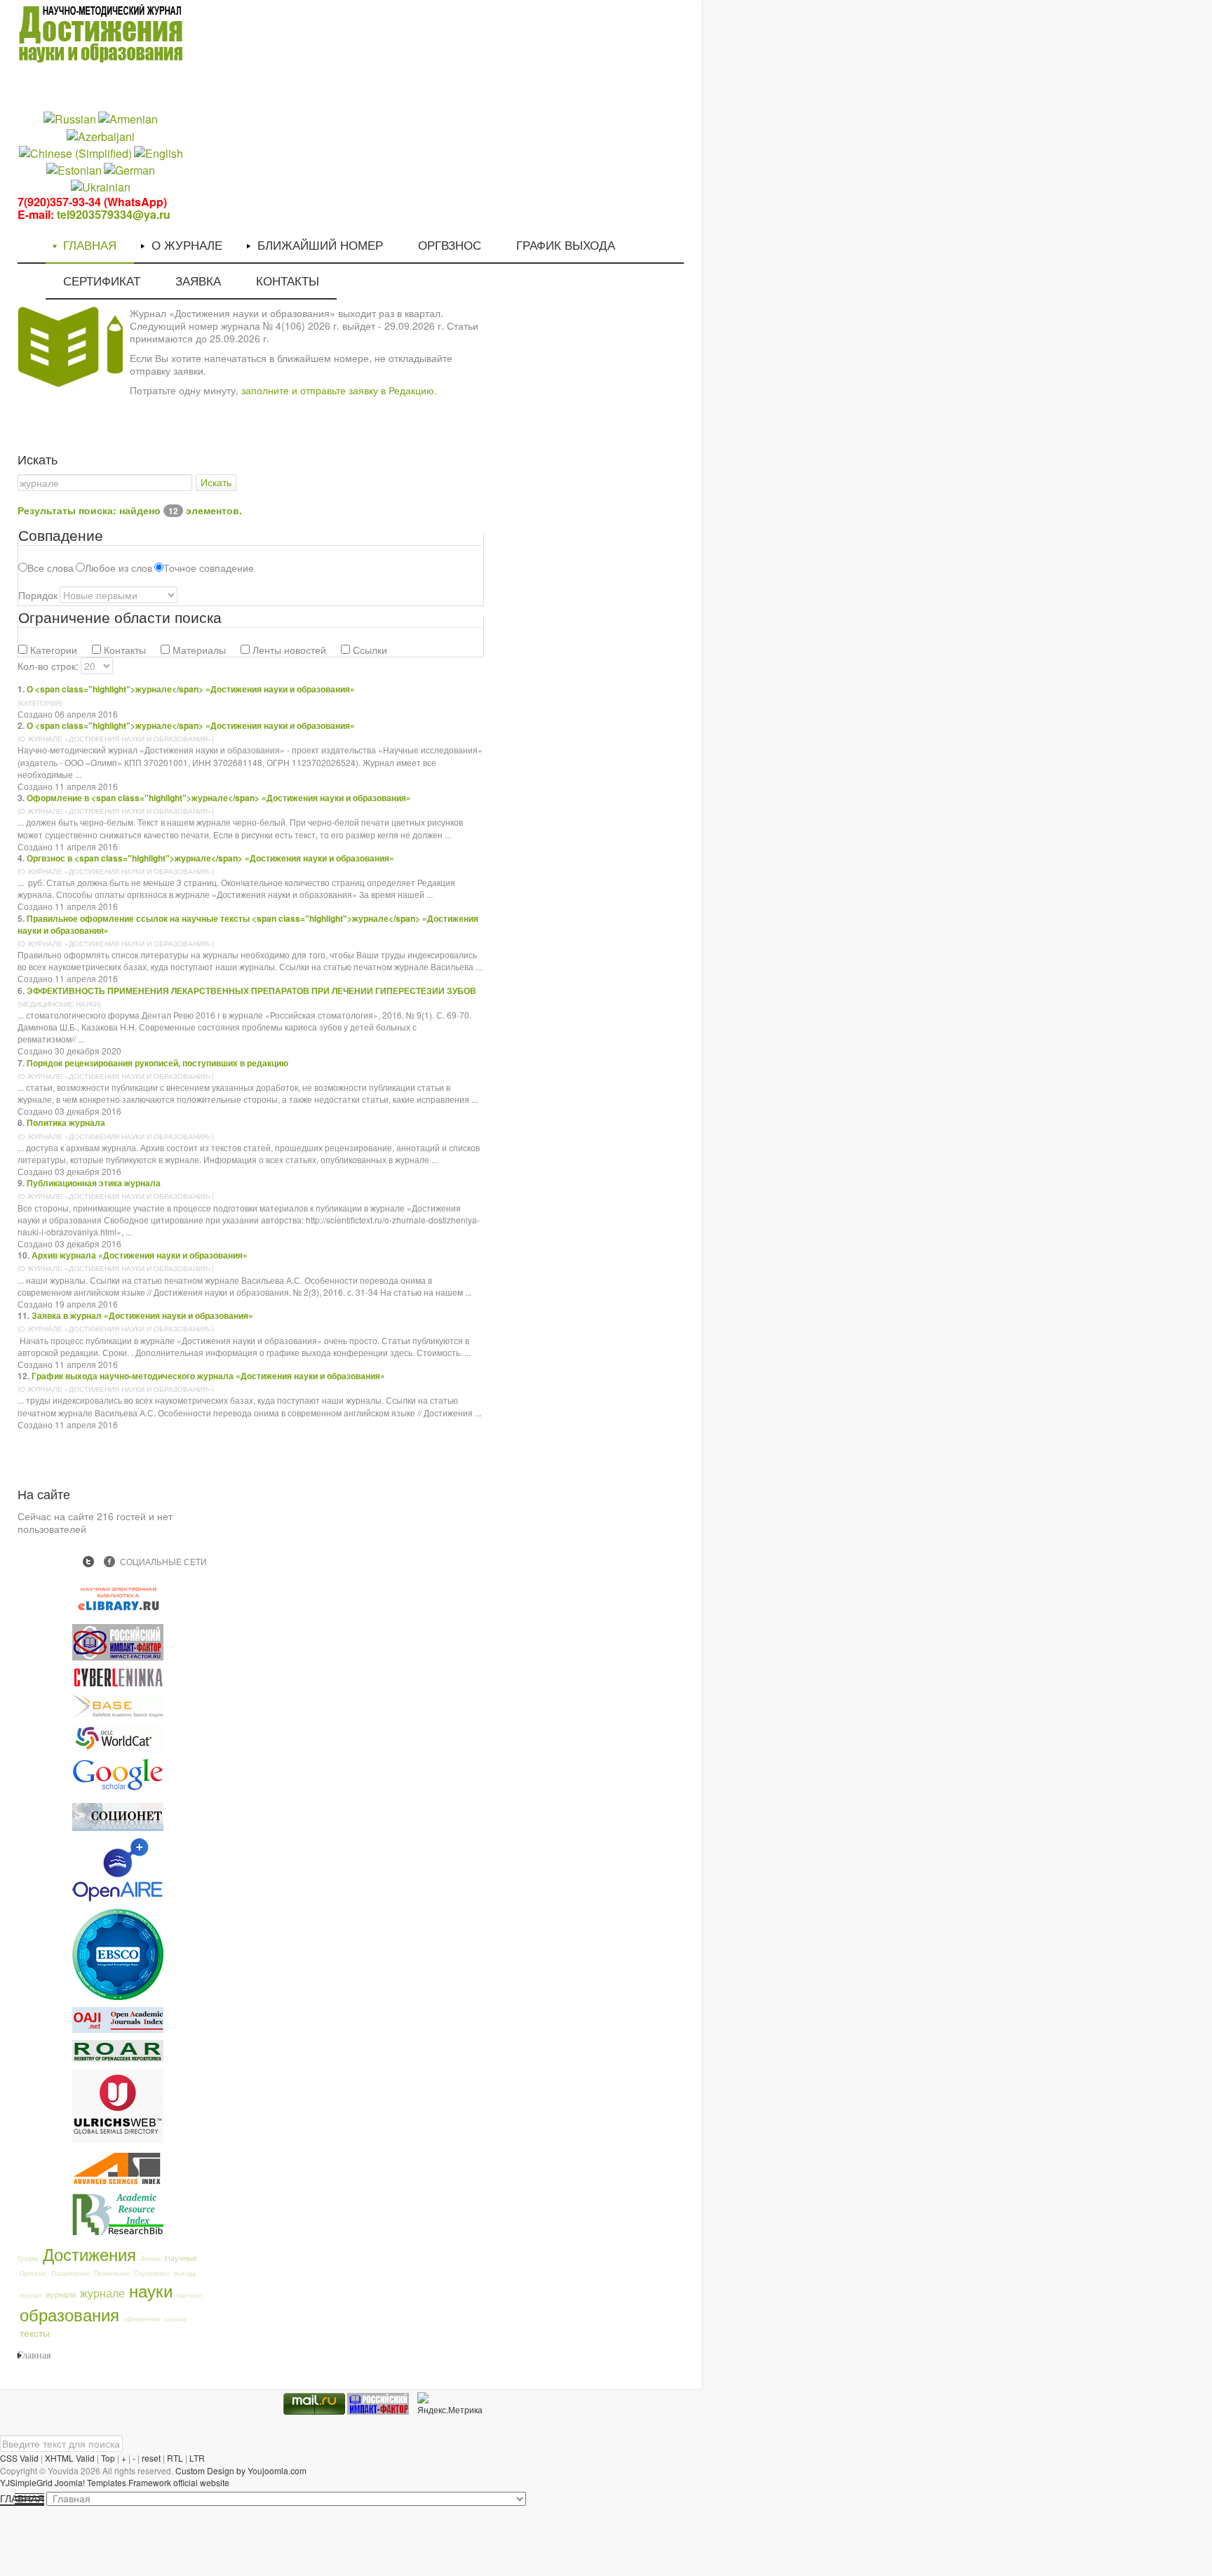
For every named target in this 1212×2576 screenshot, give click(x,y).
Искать (216, 483)
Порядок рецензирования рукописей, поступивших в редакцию (157, 1063)
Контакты (123, 650)
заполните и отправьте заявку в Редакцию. (339, 390)
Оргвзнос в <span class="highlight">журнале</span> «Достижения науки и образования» (210, 858)
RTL (175, 2458)
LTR (197, 2458)
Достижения (89, 2254)
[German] (129, 169)
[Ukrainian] (101, 186)
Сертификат (152, 2273)
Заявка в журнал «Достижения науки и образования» (142, 1315)
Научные (181, 2258)
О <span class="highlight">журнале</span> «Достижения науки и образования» (191, 689)
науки (151, 2290)
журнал (31, 2295)
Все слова (50, 568)
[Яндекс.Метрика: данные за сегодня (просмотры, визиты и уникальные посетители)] (450, 2404)
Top (108, 2458)
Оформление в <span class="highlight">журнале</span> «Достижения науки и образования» (219, 798)
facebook (109, 1562)
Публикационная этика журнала (94, 1183)
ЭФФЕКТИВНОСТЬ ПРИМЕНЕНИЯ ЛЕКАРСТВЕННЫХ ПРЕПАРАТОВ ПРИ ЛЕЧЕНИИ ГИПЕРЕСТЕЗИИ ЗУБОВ (251, 991)
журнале (102, 2293)
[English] (159, 152)
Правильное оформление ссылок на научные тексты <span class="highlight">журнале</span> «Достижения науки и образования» (248, 924)
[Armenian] (128, 118)
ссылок (175, 2319)
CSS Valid (19, 2458)
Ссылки (369, 650)
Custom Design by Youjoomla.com (241, 2470)
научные (189, 2295)
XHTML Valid (70, 2458)
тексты (35, 2333)
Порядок (38, 595)
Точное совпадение (209, 568)
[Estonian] (74, 169)
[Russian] (70, 118)
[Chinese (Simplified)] (75, 152)
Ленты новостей (288, 650)
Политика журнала (66, 1122)
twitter (88, 1562)
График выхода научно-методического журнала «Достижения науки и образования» (208, 1376)
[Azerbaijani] (101, 135)
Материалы (198, 650)
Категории (52, 650)
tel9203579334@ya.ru (114, 214)
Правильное (112, 2273)
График (28, 2259)
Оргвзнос (33, 2273)
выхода (185, 2273)
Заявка (150, 2259)
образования (69, 2314)
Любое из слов (119, 568)
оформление (142, 2319)
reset (151, 2458)
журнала (61, 2294)
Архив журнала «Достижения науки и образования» (140, 1255)
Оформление (70, 2273)
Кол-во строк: (48, 666)
